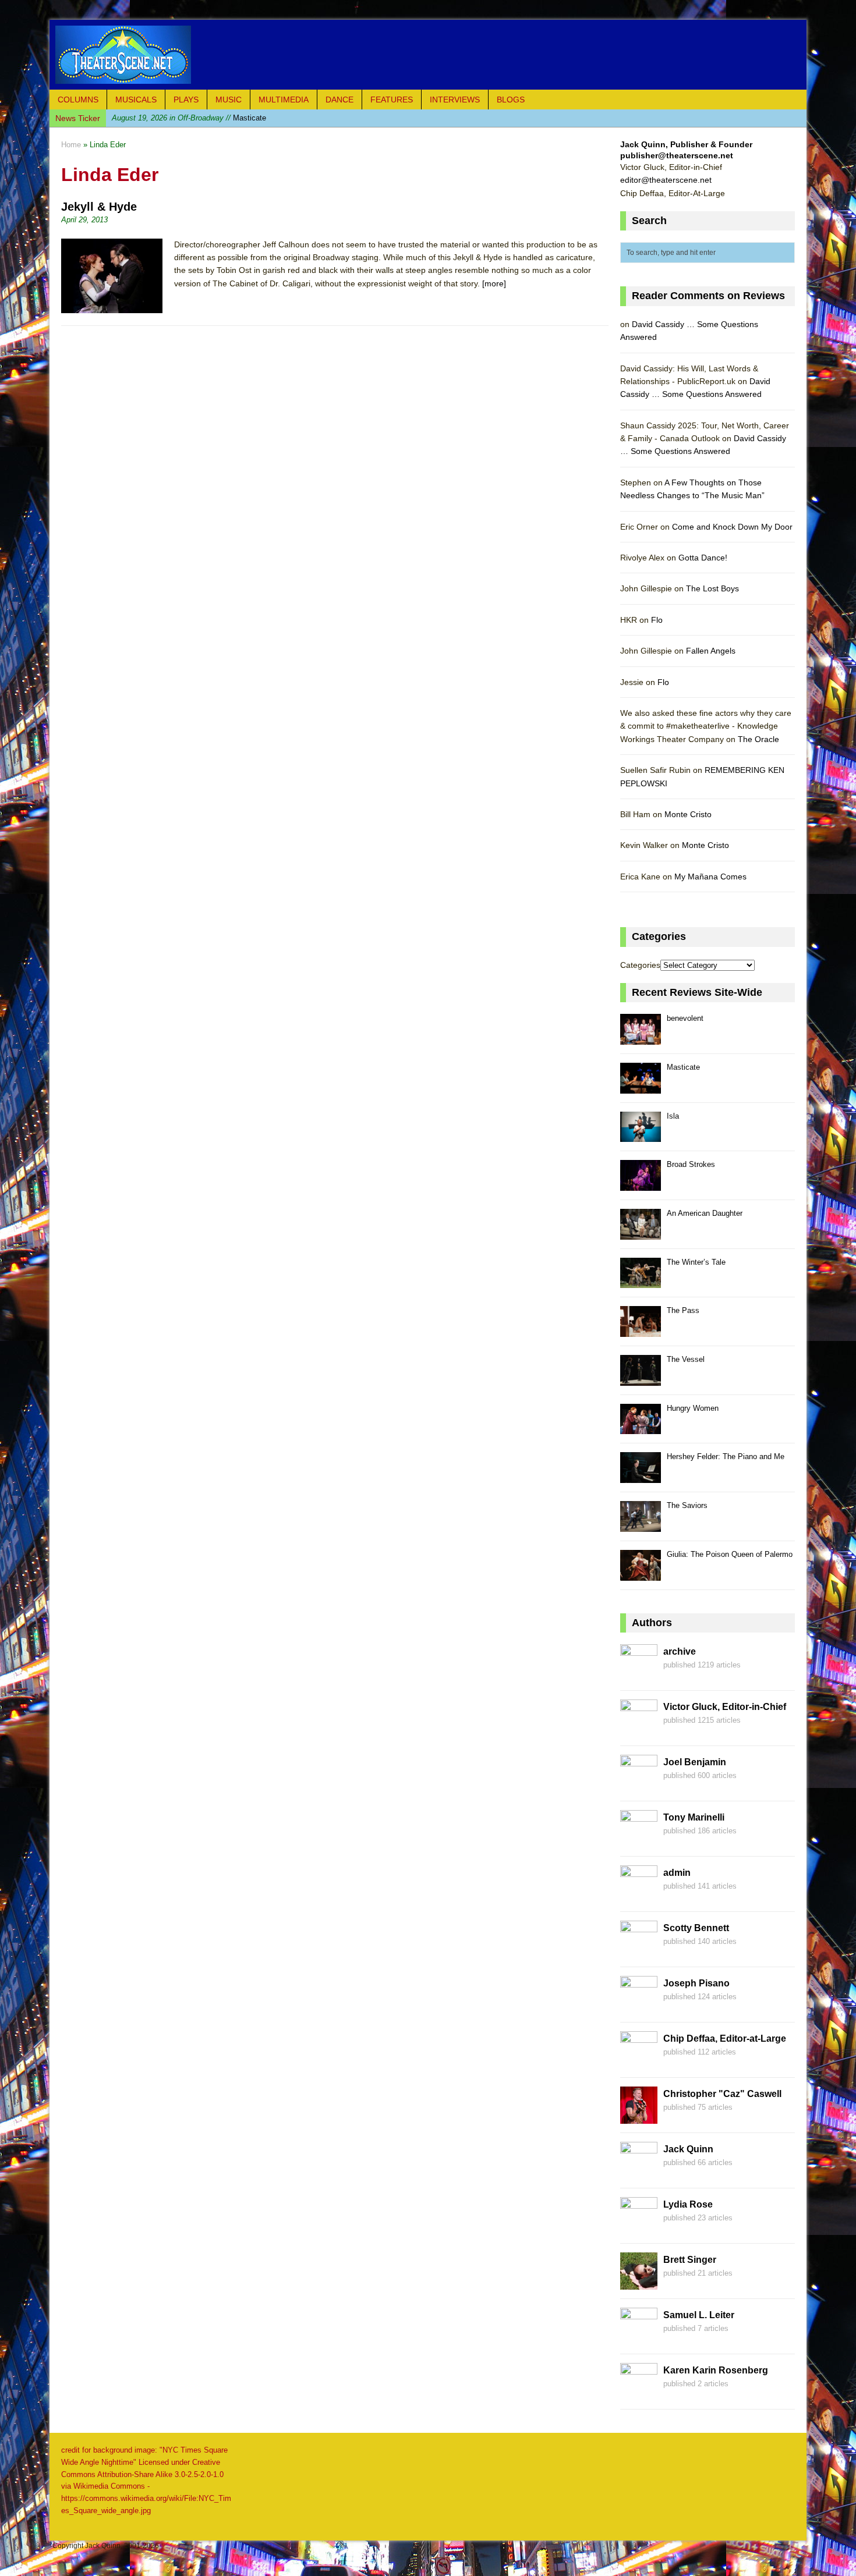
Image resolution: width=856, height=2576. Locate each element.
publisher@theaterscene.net (677, 155)
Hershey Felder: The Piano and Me (726, 1456)
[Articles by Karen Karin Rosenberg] (639, 2394)
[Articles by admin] (639, 1896)
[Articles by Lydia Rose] (639, 2228)
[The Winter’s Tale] (641, 1282)
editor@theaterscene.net (666, 180)
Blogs (511, 100)
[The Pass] (641, 1330)
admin (677, 1873)
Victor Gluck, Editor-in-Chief (725, 1707)
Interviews (455, 100)
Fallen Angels (711, 651)
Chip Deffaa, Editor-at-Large (725, 2039)
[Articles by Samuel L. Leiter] (639, 2339)
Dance (339, 100)
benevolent (685, 1018)
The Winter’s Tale (696, 1262)
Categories (640, 965)
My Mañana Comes (710, 877)
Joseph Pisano (696, 1983)
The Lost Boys (712, 588)
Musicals (136, 100)
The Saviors (687, 1505)
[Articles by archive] (639, 1675)
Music (229, 100)
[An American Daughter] (641, 1233)
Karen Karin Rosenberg (716, 2370)
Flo (657, 620)
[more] (494, 283)
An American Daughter (705, 1213)
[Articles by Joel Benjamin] (639, 1786)
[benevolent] (641, 1038)
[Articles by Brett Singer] (639, 2283)
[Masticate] (641, 1087)
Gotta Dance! (703, 558)
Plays (186, 100)
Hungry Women (693, 1408)
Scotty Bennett (696, 1928)
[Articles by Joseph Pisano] (639, 2007)
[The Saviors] (641, 1525)
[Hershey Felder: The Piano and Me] (641, 1476)
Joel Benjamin (695, 1762)
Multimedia (284, 100)
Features (392, 100)
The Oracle (758, 739)
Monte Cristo (688, 814)
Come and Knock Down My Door (732, 527)
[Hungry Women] (641, 1428)
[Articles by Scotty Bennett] (639, 1951)
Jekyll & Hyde (99, 207)
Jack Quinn (688, 2149)
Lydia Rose (688, 2204)
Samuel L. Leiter (699, 2315)
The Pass (683, 1310)
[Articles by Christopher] (639, 2117)
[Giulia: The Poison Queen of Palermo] (641, 1574)
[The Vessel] (641, 1379)
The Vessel (686, 1359)
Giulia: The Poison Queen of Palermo (730, 1554)
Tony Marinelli (694, 1817)
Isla (174, 118)
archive (680, 1651)
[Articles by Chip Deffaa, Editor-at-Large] (639, 2062)
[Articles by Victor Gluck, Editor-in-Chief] (639, 1730)
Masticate (683, 1067)
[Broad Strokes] (641, 1184)
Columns (78, 100)
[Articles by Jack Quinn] (639, 2173)
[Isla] (641, 1136)
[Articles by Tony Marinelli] (639, 1841)
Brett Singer (690, 2260)
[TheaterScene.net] (428, 55)
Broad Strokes (691, 1164)
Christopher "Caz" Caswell (722, 2094)
